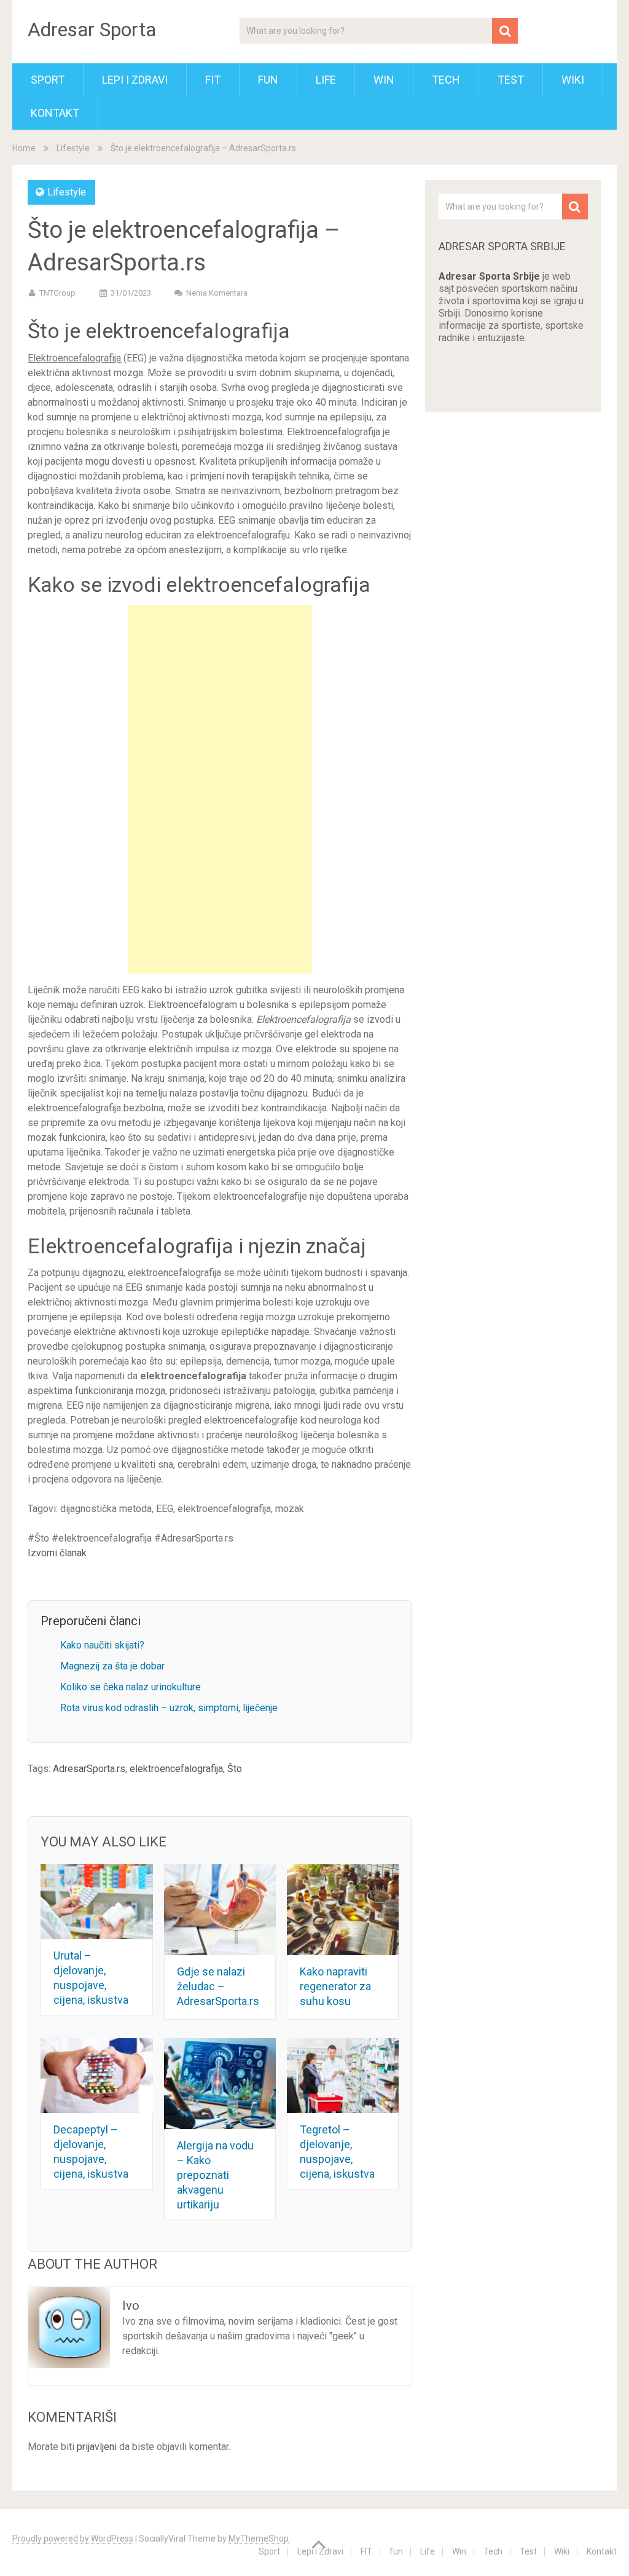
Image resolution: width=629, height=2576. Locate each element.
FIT (213, 80)
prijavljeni (97, 2447)
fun (268, 80)
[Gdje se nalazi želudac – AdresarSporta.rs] (220, 1910)
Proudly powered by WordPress (73, 2539)
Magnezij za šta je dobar (112, 1666)
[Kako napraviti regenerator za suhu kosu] (343, 1910)
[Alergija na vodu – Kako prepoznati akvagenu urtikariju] (220, 2084)
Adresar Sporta (92, 30)
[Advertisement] (220, 789)
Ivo (131, 2306)
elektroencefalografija (176, 1769)
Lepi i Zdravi (135, 80)
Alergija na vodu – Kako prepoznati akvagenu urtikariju (215, 2175)
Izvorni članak (57, 1553)
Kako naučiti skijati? (102, 1645)
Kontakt (55, 113)
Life (326, 80)
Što (235, 1769)
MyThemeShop (259, 2539)
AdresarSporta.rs (89, 1769)
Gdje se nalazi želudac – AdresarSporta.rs (218, 1986)
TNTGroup (57, 293)
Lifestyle (73, 148)
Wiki (573, 80)
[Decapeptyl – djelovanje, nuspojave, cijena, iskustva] (97, 2076)
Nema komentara (217, 293)
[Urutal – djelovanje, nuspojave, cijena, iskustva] (97, 1902)
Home (24, 148)
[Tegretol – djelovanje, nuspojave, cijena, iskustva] (343, 2076)
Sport (48, 80)
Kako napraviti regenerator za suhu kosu (335, 1986)
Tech (446, 80)
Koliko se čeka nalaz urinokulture (131, 1687)
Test (511, 80)
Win (384, 80)
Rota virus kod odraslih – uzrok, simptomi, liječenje (169, 1708)
